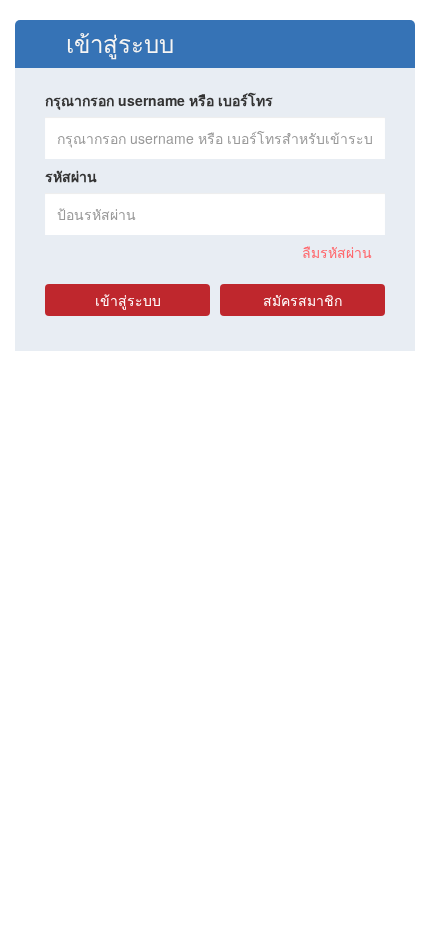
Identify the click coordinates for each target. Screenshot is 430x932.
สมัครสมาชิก (302, 300)
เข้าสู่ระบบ (128, 300)
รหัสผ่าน (71, 176)
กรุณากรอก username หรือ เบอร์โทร (159, 100)
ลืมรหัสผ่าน (337, 252)
